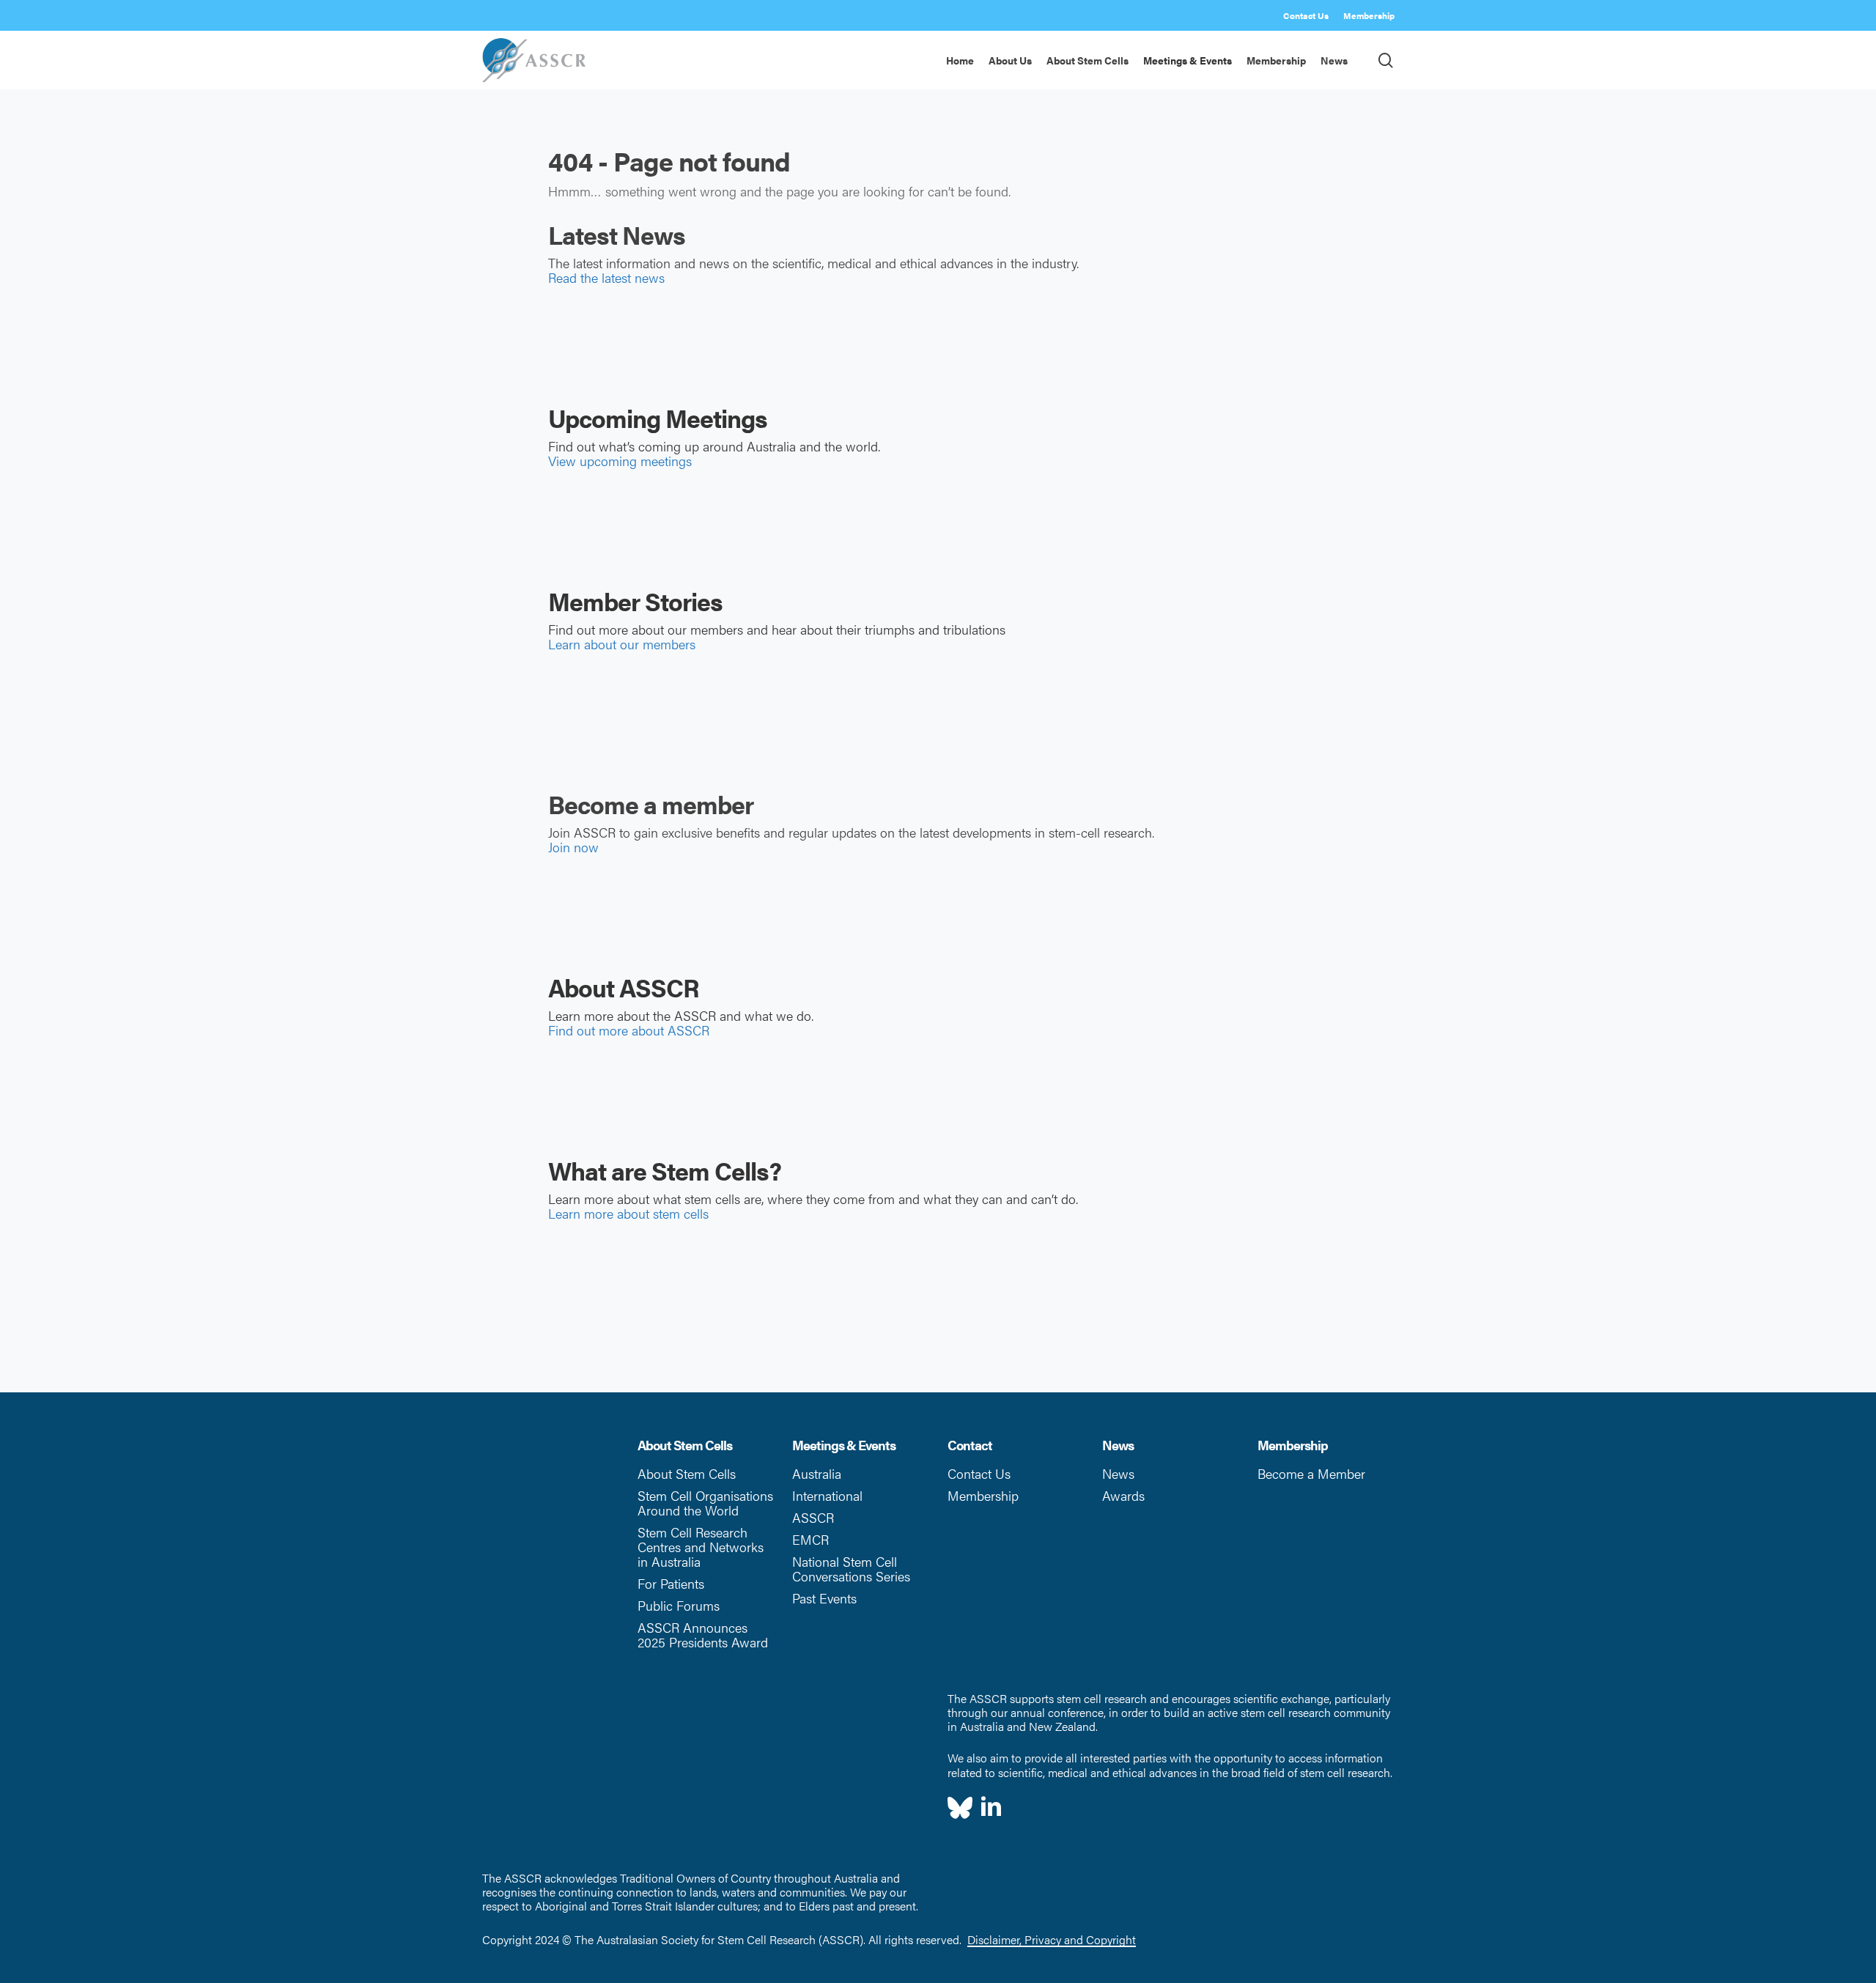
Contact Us (979, 1473)
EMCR (810, 1539)
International (827, 1495)
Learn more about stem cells (628, 1213)
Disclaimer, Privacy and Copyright (1052, 1939)
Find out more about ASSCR (629, 1030)
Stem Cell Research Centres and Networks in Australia (701, 1547)
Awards (1123, 1495)
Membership (983, 1495)
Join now (573, 847)
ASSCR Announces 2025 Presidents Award (703, 1635)
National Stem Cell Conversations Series (851, 1569)
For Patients (671, 1583)
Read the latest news (606, 277)
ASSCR (813, 1517)
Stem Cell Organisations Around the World (705, 1503)
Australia (817, 1473)
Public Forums (679, 1605)
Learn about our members (622, 644)
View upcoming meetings (620, 461)
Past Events (824, 1598)
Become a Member (1311, 1473)
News (1118, 1473)
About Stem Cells (687, 1473)
